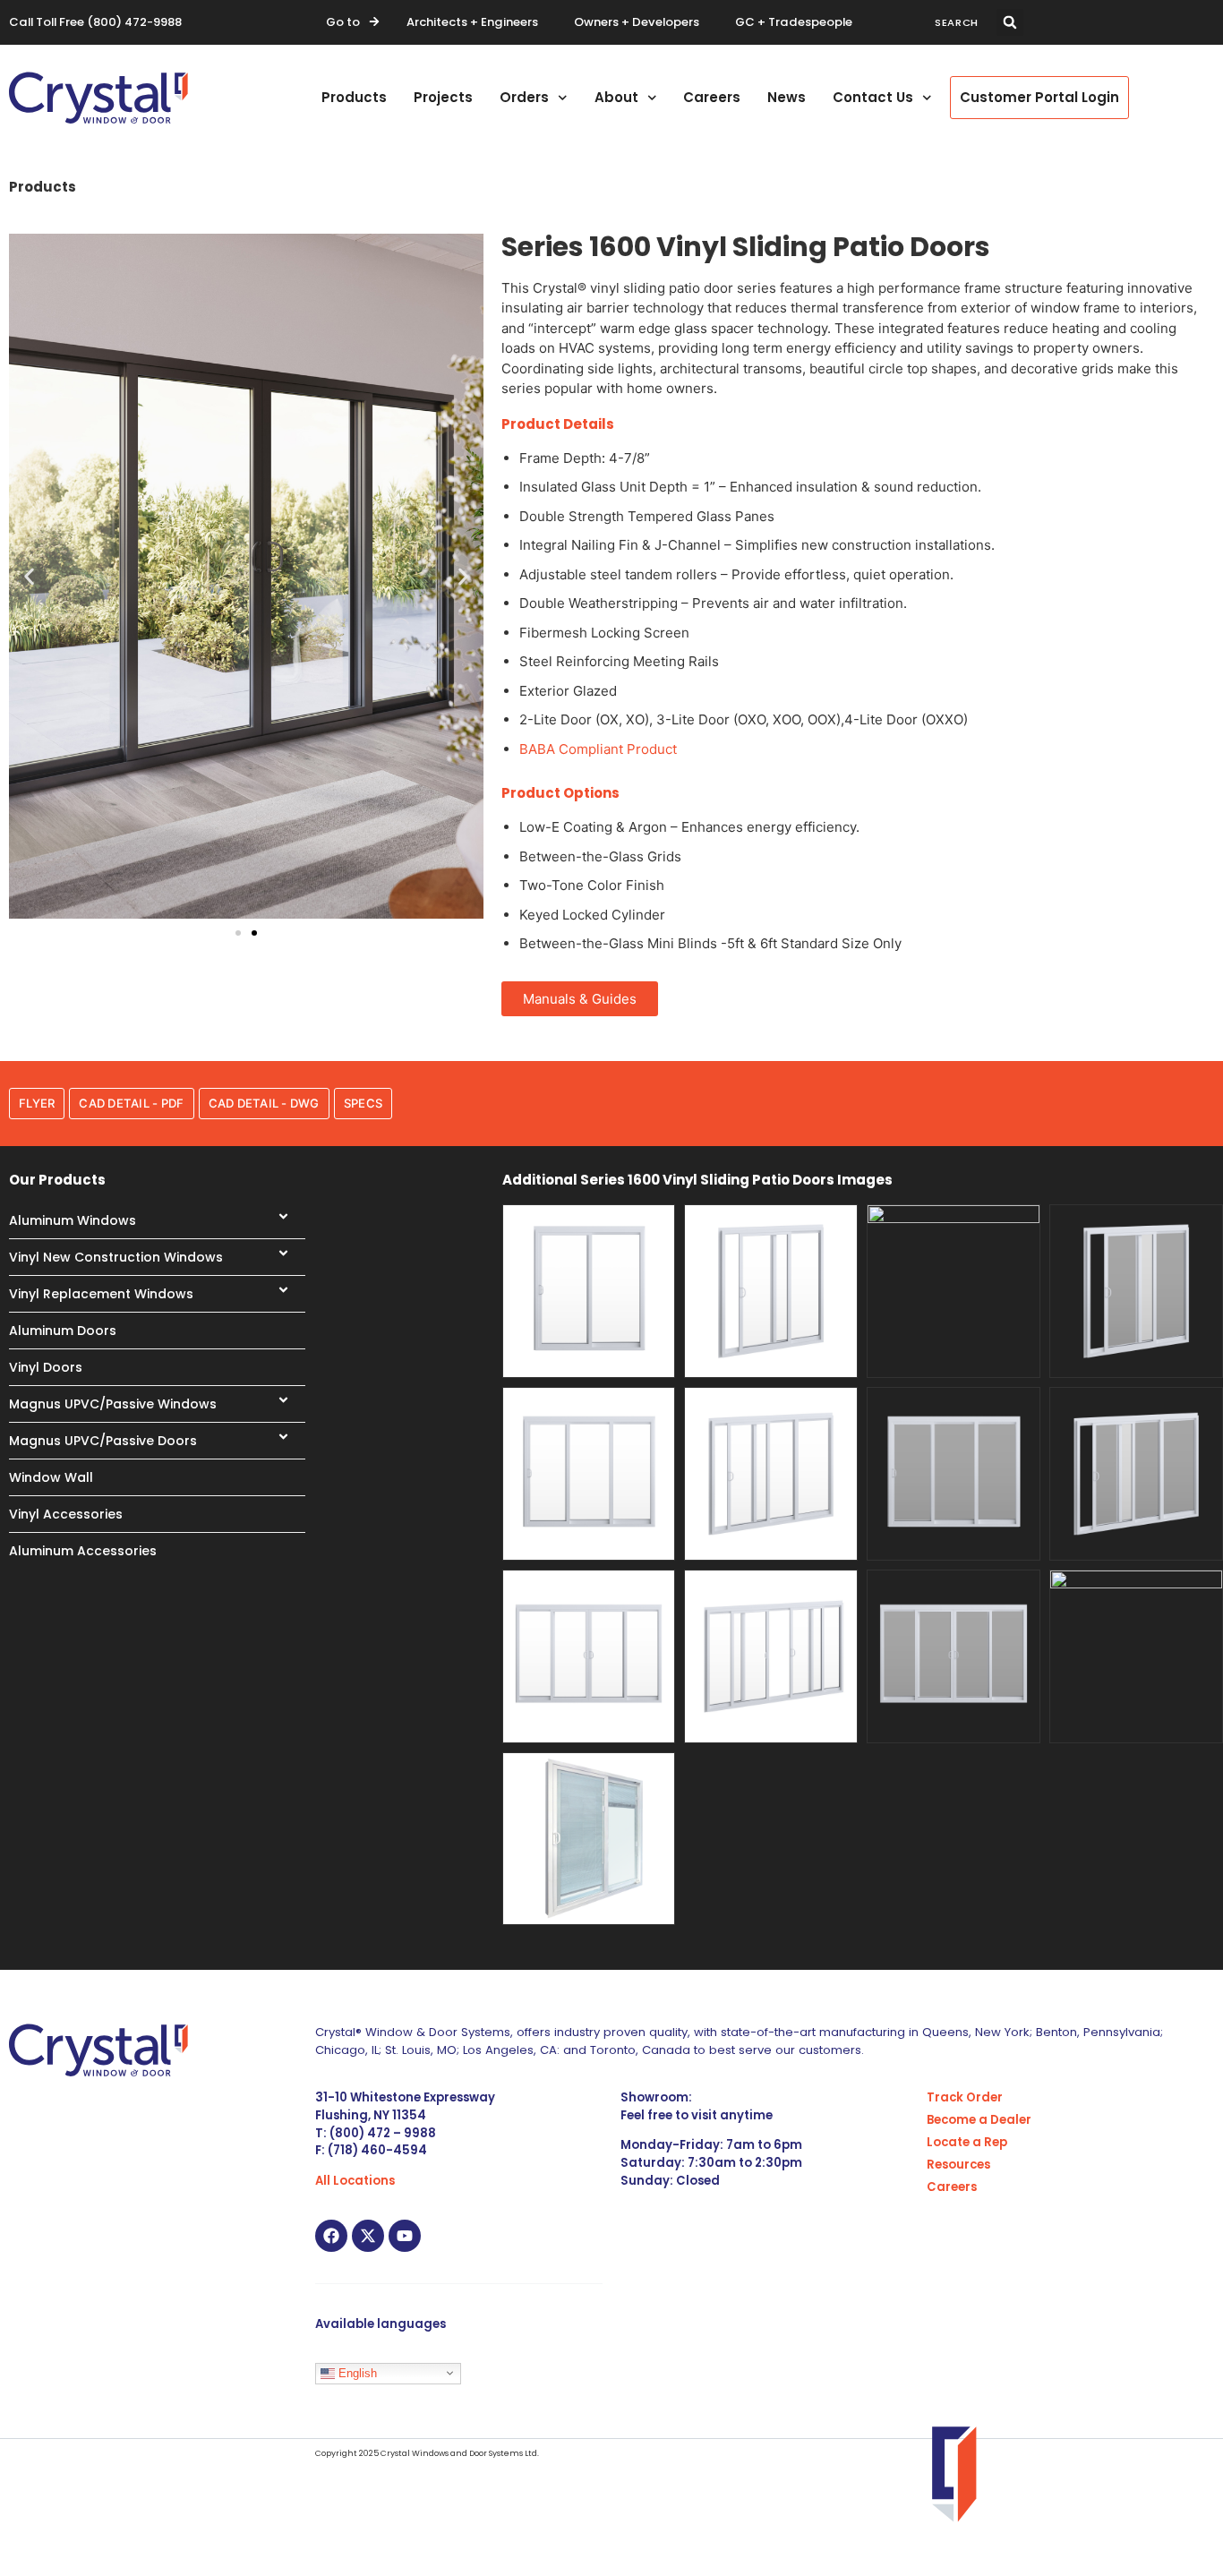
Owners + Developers (637, 22)
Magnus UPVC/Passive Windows (113, 1404)
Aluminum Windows (73, 1220)
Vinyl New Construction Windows (116, 1257)
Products (354, 97)
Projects (443, 97)
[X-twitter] (368, 2236)
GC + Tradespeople (794, 22)
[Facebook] (331, 2236)
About (616, 97)
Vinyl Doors (46, 1367)
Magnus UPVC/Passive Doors (103, 1441)
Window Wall (51, 1477)
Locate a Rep (967, 2142)
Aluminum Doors (63, 1331)
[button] (1010, 22)
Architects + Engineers (472, 22)
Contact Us (873, 97)
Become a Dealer (979, 2120)
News (787, 97)
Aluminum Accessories (83, 1551)
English (356, 2372)
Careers (712, 97)
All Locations (355, 2181)
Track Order (965, 2097)
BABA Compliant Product (598, 749)
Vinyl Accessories (66, 1514)
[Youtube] (405, 2236)
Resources (958, 2165)
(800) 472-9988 (134, 22)
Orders (524, 97)
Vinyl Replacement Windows (101, 1294)
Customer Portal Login (1039, 97)
